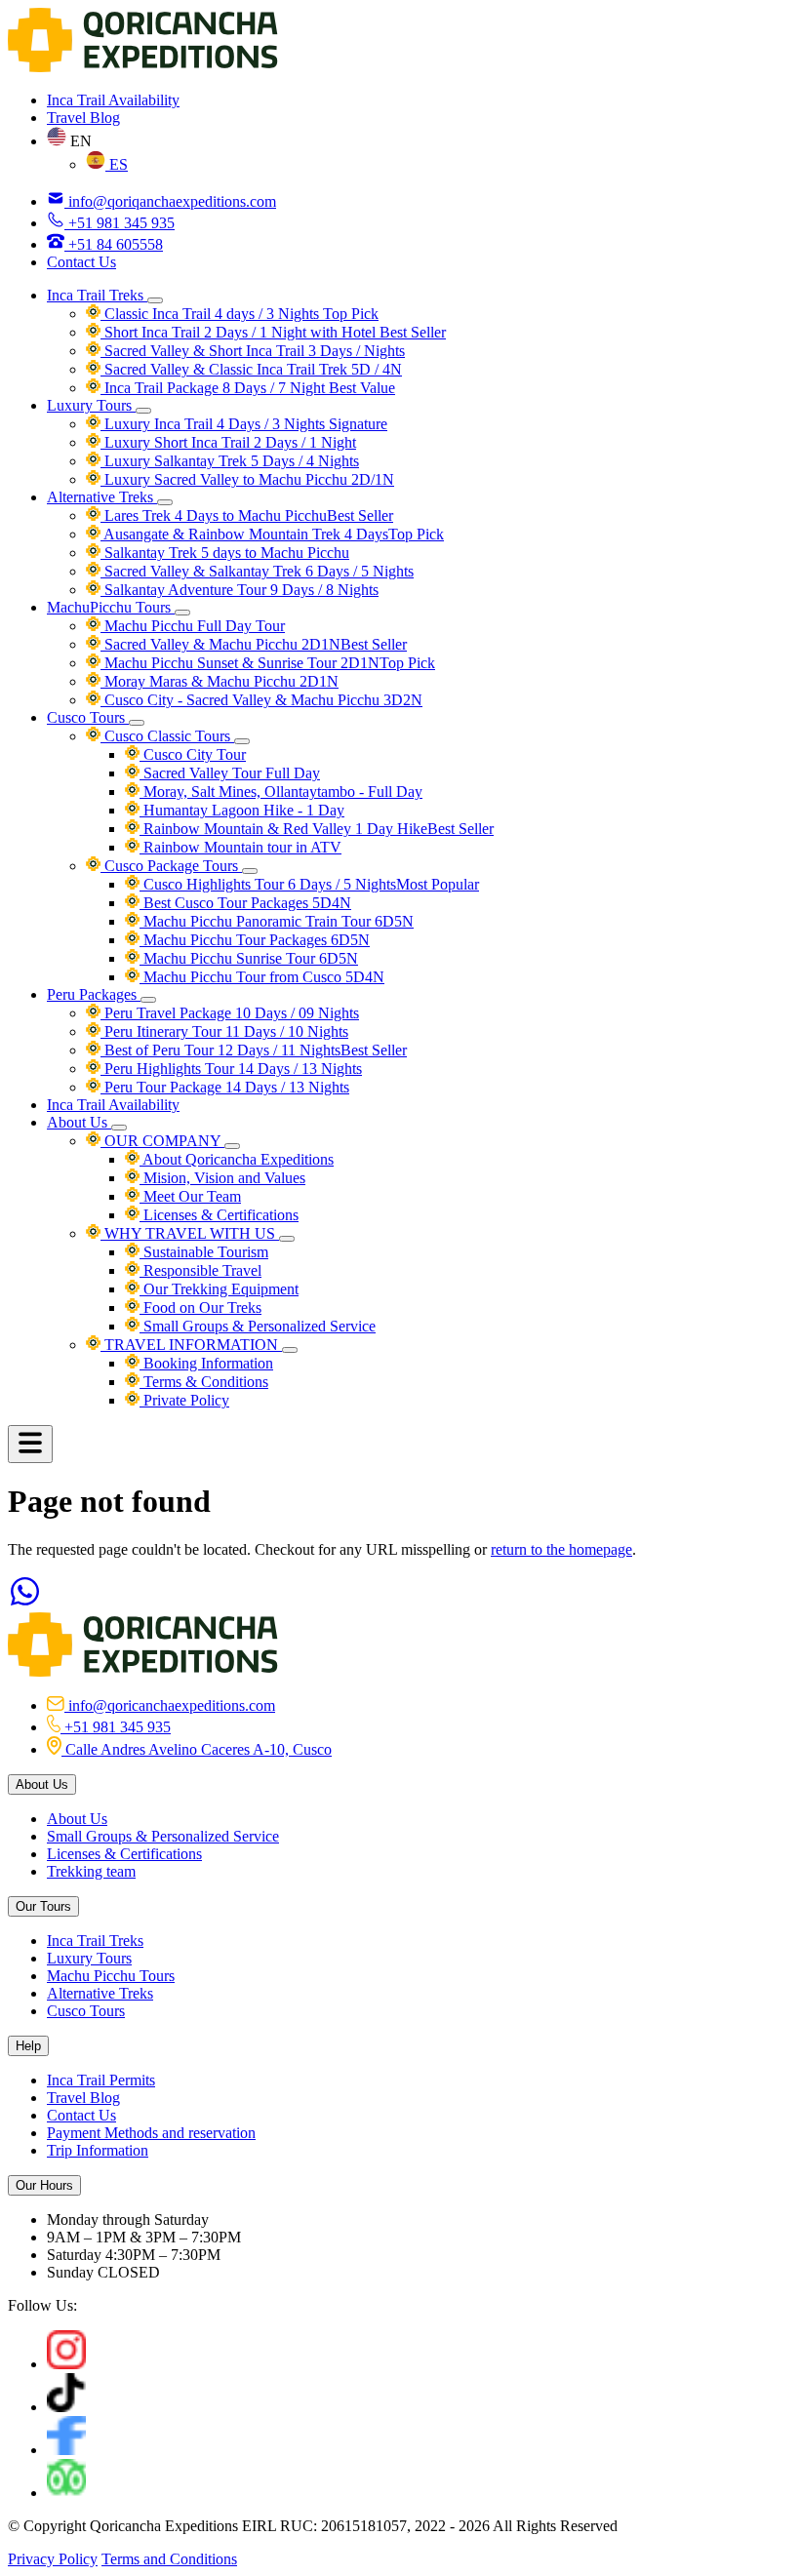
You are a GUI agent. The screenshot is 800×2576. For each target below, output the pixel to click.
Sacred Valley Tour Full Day (230, 773)
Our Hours (44, 2185)
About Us (79, 1122)
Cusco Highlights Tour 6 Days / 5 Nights (309, 884)
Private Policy (184, 1400)
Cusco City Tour (193, 754)
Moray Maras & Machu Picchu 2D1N (220, 681)
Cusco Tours (88, 717)
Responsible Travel (200, 1270)
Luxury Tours (91, 405)
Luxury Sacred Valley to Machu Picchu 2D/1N (247, 479)
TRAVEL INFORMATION (191, 1345)
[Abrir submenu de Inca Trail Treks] (155, 300)
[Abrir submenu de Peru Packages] (148, 1000)
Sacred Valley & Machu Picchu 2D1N (254, 644)
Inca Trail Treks (97, 295)
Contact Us (81, 262)
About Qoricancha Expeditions (237, 1159)
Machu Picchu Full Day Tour (193, 626)
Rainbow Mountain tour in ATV (240, 847)
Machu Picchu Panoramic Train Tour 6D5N (277, 921)
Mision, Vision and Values (222, 1178)
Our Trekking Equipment (219, 1289)
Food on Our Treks (200, 1308)
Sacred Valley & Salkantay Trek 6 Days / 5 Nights (257, 571)
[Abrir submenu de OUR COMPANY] (232, 1146)
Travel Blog (83, 118)
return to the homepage (561, 1549)
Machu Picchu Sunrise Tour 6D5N (249, 958)
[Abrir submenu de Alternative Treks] (165, 502)
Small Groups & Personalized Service (258, 1326)
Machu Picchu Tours (111, 1976)
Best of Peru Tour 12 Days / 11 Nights (254, 1050)
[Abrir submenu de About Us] (119, 1128)
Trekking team (91, 1871)
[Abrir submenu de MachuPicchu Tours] (182, 613)
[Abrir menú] (30, 1444)
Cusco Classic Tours (167, 736)
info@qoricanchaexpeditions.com (170, 1705)
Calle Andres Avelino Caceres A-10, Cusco (197, 1749)
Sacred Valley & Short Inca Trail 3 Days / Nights (253, 351)
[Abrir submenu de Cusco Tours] (137, 723)
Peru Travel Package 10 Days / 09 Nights (230, 1013)
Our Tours (43, 1906)
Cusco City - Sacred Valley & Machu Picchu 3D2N (261, 700)
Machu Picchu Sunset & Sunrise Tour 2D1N (268, 663)
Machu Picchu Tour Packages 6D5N (255, 940)
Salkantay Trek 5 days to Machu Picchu (225, 553)
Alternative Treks (102, 497)
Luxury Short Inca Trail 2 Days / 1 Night (228, 442)
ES (117, 164)
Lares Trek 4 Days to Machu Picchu (247, 515)
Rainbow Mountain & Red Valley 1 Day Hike (317, 829)
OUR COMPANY (162, 1141)
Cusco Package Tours (171, 866)
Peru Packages (94, 994)
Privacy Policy (53, 2559)
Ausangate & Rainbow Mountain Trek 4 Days (272, 534)
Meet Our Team (190, 1196)
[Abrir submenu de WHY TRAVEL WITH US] (287, 1239)
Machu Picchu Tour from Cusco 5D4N (262, 977)
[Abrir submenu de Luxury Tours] (143, 411)
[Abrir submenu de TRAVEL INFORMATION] (290, 1350)
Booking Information (206, 1363)
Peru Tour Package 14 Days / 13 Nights (225, 1087)
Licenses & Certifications (219, 1215)
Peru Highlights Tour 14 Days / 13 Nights (231, 1069)
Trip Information (98, 2150)
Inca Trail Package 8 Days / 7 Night (248, 388)
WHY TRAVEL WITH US (190, 1233)
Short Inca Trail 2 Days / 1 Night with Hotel (273, 332)
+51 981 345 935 (116, 1727)
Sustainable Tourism (204, 1252)
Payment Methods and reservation (151, 2133)
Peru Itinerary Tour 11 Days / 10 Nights (224, 1031)
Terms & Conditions (204, 1382)
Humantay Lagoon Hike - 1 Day (242, 810)
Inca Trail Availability (113, 100)
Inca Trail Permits (101, 2080)
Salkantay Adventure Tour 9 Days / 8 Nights (240, 590)
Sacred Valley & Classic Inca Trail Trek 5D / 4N (251, 369)
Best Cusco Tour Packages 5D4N (245, 903)
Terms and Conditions (169, 2559)
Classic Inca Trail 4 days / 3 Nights (240, 314)
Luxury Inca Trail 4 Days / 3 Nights (244, 424)
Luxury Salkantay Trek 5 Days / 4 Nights (230, 461)
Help (28, 2046)
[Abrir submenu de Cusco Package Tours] (250, 871)
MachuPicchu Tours (111, 607)
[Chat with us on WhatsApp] (25, 1603)
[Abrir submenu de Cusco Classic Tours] (242, 741)
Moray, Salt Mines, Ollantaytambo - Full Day (281, 792)
